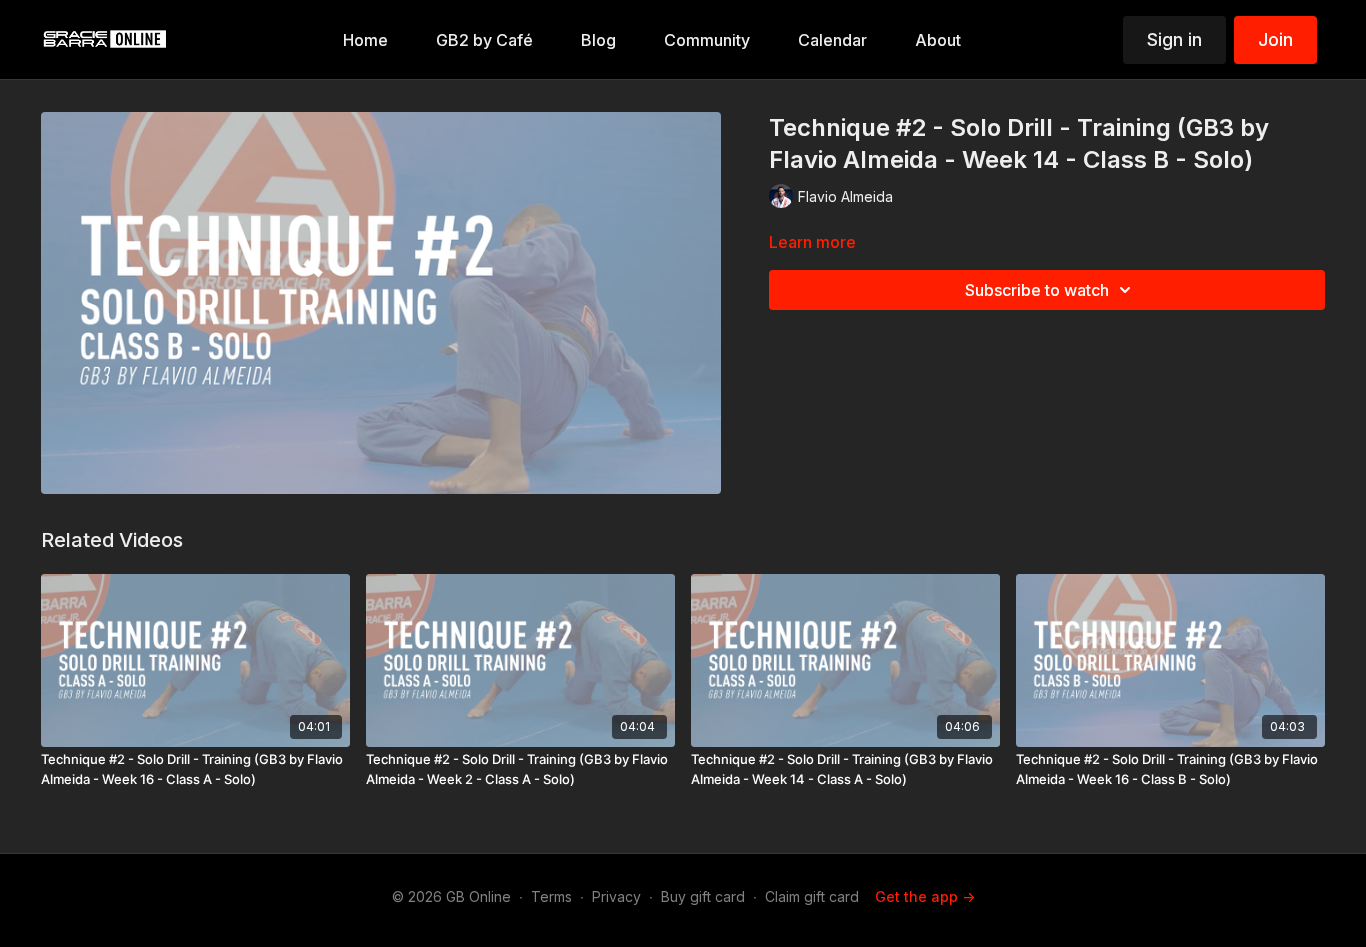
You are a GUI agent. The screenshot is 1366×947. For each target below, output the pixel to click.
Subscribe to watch (1037, 290)
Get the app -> (925, 896)
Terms (551, 896)
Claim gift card (812, 896)
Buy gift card (703, 896)
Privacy (616, 896)
